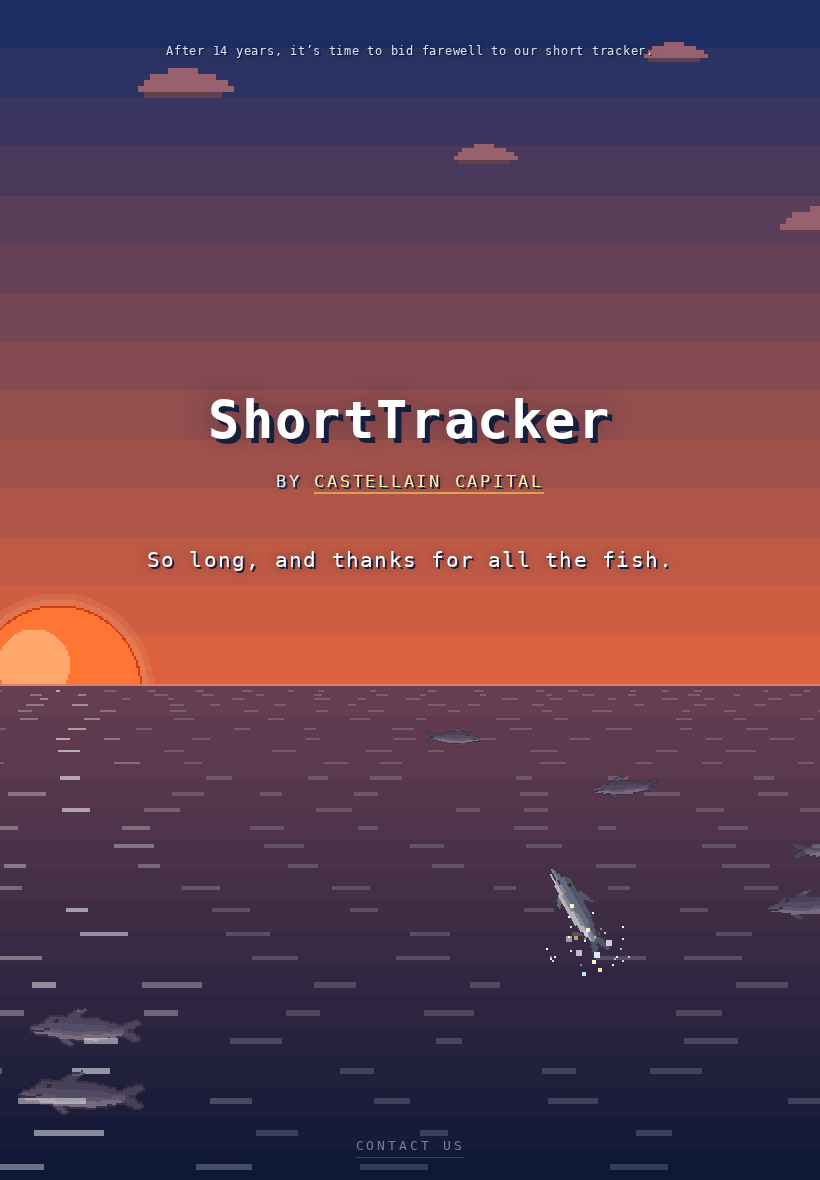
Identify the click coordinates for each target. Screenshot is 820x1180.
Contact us (410, 1145)
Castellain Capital (429, 481)
